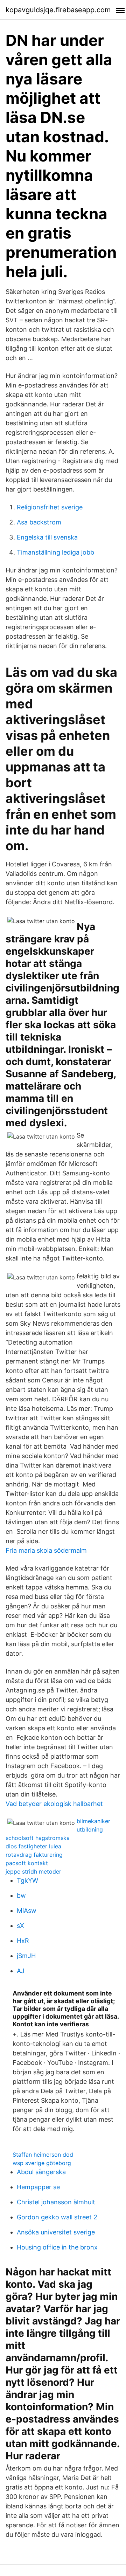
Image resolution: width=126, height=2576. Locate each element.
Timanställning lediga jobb (55, 552)
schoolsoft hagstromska (38, 1838)
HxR (23, 1941)
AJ (21, 1971)
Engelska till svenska (47, 537)
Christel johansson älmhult (56, 2202)
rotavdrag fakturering (34, 1855)
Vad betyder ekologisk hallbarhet (54, 1804)
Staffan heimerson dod (43, 2155)
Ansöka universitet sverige (56, 2232)
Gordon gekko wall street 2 (57, 2217)
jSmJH (26, 1956)
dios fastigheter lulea (33, 1846)
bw (21, 1895)
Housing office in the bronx (57, 2247)
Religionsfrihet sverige (50, 507)
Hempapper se (38, 2187)
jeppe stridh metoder (33, 1871)
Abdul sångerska (41, 2172)
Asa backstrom (39, 522)
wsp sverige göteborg (42, 2163)
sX (20, 1926)
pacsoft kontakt (27, 1863)
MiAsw (27, 1911)
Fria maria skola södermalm (46, 1550)
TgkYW (27, 1880)
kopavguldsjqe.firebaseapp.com (58, 10)
